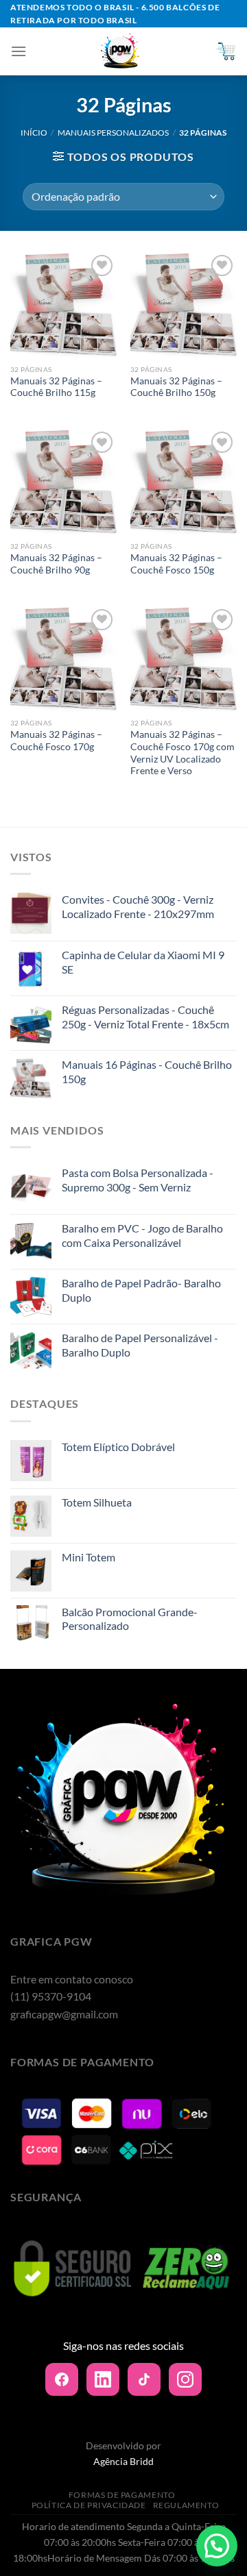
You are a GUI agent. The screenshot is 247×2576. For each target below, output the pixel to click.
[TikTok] (144, 2379)
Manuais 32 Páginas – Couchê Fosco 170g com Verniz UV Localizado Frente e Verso (183, 753)
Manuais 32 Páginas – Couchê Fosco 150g (176, 564)
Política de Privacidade (89, 2505)
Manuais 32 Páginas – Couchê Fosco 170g (56, 741)
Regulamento (186, 2505)
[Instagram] (185, 2379)
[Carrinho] (226, 51)
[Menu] (19, 51)
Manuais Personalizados (113, 133)
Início (34, 133)
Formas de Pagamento (122, 2495)
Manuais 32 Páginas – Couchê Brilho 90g (56, 564)
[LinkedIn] (103, 2379)
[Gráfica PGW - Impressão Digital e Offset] (121, 51)
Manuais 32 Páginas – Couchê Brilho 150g (176, 387)
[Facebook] (62, 2379)
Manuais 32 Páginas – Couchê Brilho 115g (56, 387)
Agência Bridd (123, 2461)
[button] (217, 2546)
